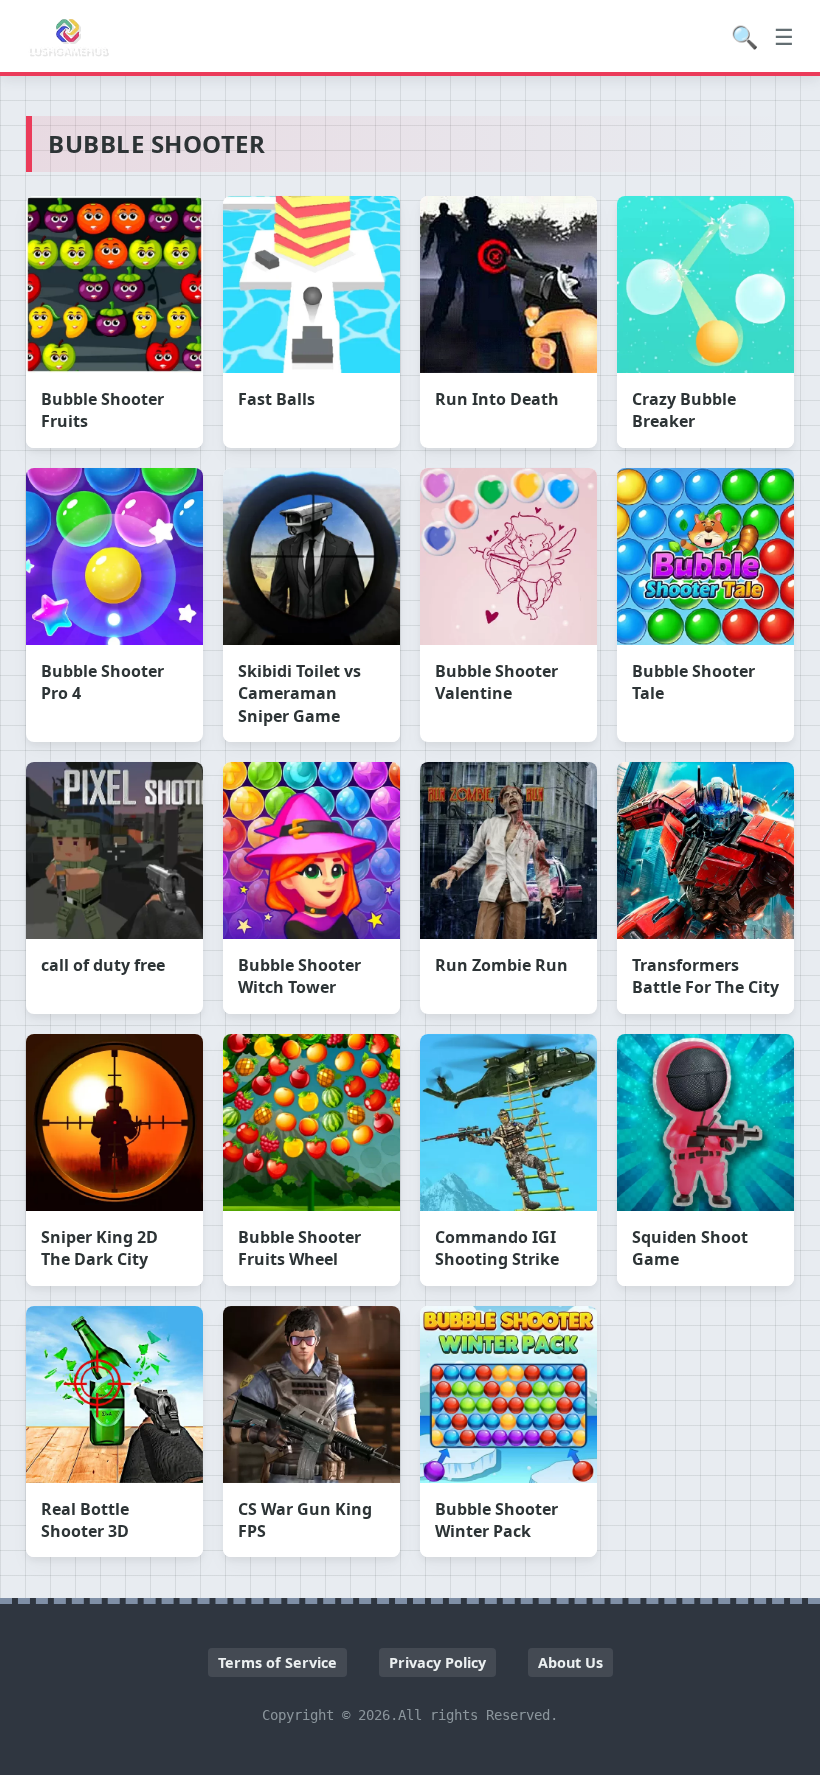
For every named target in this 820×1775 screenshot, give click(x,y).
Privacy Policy (437, 1662)
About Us (570, 1662)
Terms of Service (277, 1662)
